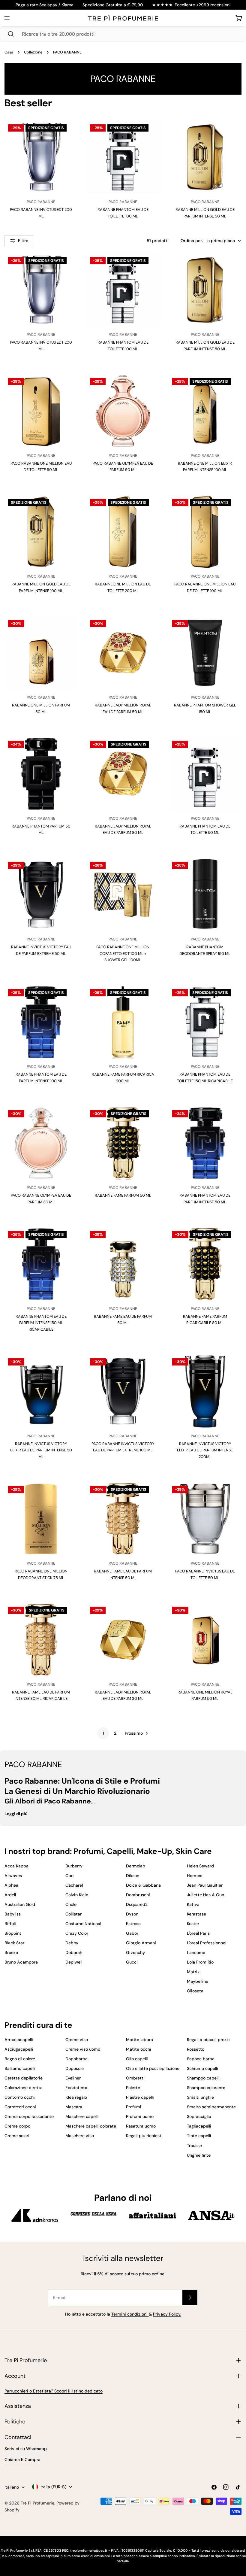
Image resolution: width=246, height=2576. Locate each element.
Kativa (193, 1904)
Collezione (33, 52)
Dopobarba (76, 2059)
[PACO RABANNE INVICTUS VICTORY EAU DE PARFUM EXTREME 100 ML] (123, 1391)
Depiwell (74, 1962)
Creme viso (77, 2040)
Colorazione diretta (24, 2088)
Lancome (196, 1952)
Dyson (132, 1914)
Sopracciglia (199, 2116)
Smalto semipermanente (211, 2107)
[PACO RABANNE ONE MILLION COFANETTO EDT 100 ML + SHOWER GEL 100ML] (123, 895)
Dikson (133, 1876)
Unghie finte (199, 2155)
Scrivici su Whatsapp (26, 2449)
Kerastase (196, 1914)
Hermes (195, 1876)
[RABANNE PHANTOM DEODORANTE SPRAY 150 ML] (205, 895)
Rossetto (196, 2049)
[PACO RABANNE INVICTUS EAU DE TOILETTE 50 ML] (205, 1519)
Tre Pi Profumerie (37, 2503)
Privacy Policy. (167, 2314)
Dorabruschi (138, 1895)
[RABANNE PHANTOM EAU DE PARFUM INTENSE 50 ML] (205, 1143)
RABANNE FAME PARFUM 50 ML (123, 1195)
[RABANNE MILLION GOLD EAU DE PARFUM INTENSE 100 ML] (41, 532)
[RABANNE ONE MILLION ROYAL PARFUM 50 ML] (205, 1640)
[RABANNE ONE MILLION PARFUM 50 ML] (41, 653)
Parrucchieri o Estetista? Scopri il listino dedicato (54, 2391)
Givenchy (135, 1952)
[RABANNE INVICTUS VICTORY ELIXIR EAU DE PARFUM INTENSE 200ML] (205, 1391)
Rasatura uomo (141, 2126)
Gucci (132, 1962)
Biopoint (13, 1933)
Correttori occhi (20, 2107)
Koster (193, 1924)
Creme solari (17, 2136)
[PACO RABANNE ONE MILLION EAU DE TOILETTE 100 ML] (205, 532)
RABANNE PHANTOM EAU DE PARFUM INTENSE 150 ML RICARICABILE (41, 1323)
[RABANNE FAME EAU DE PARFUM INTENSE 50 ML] (123, 1519)
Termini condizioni (130, 2314)
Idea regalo (76, 2097)
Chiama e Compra (22, 2459)
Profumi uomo (140, 2116)
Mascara (74, 2107)
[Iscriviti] (190, 2298)
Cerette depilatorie (24, 2078)
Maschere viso (80, 2136)
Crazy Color (77, 1933)
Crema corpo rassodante (29, 2116)
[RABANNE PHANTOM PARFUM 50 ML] (41, 774)
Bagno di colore (20, 2059)
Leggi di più (16, 1814)
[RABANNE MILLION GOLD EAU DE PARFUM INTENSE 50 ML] (205, 157)
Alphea (11, 1885)
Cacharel (74, 1885)
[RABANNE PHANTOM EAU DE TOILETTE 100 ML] (123, 157)
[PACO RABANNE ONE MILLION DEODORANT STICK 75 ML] (41, 1519)
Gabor (132, 1933)
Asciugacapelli (19, 2049)
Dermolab (136, 1866)
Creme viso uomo (83, 2049)
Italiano (12, 2487)
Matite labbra (139, 2040)
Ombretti (135, 2078)
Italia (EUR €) (53, 2487)
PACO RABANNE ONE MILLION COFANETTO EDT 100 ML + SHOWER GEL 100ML (123, 953)
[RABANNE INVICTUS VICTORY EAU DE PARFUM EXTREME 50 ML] (41, 895)
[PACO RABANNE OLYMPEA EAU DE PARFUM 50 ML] (123, 411)
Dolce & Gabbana (143, 1885)
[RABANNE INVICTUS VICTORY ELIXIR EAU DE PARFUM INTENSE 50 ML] (41, 1391)
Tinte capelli (199, 2136)
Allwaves (13, 1876)
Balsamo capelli (20, 2068)
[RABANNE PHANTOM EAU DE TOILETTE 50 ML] (205, 774)
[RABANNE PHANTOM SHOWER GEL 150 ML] (205, 653)
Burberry (74, 1866)
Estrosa (133, 1924)
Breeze (11, 1952)
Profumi (134, 2107)
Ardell (10, 1895)
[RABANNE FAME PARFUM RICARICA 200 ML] (123, 1022)
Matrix (193, 1972)
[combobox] (123, 34)
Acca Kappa (16, 1866)
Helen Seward (200, 1866)
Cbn (69, 1876)
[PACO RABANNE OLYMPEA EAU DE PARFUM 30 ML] (41, 1143)
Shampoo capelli (203, 2078)
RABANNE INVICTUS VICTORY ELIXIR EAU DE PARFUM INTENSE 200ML (205, 1450)
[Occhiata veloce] (67, 135)
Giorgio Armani (141, 1943)
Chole (71, 1904)
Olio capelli (137, 2059)
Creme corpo (17, 2126)
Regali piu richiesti (144, 2136)
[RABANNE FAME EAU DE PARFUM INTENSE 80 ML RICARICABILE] (41, 1640)
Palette (133, 2088)
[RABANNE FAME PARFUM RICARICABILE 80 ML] (205, 1264)
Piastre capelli (140, 2097)
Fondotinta (76, 2088)
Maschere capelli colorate (91, 2126)
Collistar (73, 1914)
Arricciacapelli (19, 2040)
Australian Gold (20, 1904)
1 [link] (103, 1733)
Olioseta (195, 1991)
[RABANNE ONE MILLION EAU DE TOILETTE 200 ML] (123, 532)
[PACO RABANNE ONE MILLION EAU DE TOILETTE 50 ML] (41, 411)
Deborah (74, 1952)
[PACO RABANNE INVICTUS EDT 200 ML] (41, 157)
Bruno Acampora (21, 1962)
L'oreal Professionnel (207, 1943)
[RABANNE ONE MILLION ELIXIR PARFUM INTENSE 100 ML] (205, 411)
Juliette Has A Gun (205, 1895)
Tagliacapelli (199, 2126)
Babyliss (13, 1914)
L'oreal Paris (198, 1933)
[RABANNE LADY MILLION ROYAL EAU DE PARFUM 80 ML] (123, 774)
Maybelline (198, 1981)
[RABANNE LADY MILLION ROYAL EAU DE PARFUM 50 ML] (123, 653)
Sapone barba (201, 2059)
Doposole (75, 2068)
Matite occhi (139, 2049)
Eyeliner (73, 2078)
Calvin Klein (77, 1895)
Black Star (14, 1943)
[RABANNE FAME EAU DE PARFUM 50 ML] (123, 1264)
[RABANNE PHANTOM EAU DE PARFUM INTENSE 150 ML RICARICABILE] (41, 1264)
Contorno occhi (20, 2097)
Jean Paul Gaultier (205, 1885)
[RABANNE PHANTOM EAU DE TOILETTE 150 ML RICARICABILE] (205, 1022)
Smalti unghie (200, 2097)
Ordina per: (192, 241)
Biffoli (10, 1924)
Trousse (194, 2146)
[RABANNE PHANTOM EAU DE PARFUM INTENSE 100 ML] (41, 1022)
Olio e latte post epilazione (153, 2068)
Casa (9, 52)
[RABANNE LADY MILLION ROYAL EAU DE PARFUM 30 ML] (123, 1640)
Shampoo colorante (206, 2088)
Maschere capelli (82, 2116)
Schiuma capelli (202, 2068)
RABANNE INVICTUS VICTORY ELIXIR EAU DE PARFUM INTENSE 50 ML (41, 1450)
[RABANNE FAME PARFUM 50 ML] (123, 1143)
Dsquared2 (137, 1904)
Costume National (83, 1924)
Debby (72, 1943)
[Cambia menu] (7, 18)
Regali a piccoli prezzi (208, 2040)
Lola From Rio (200, 1962)
